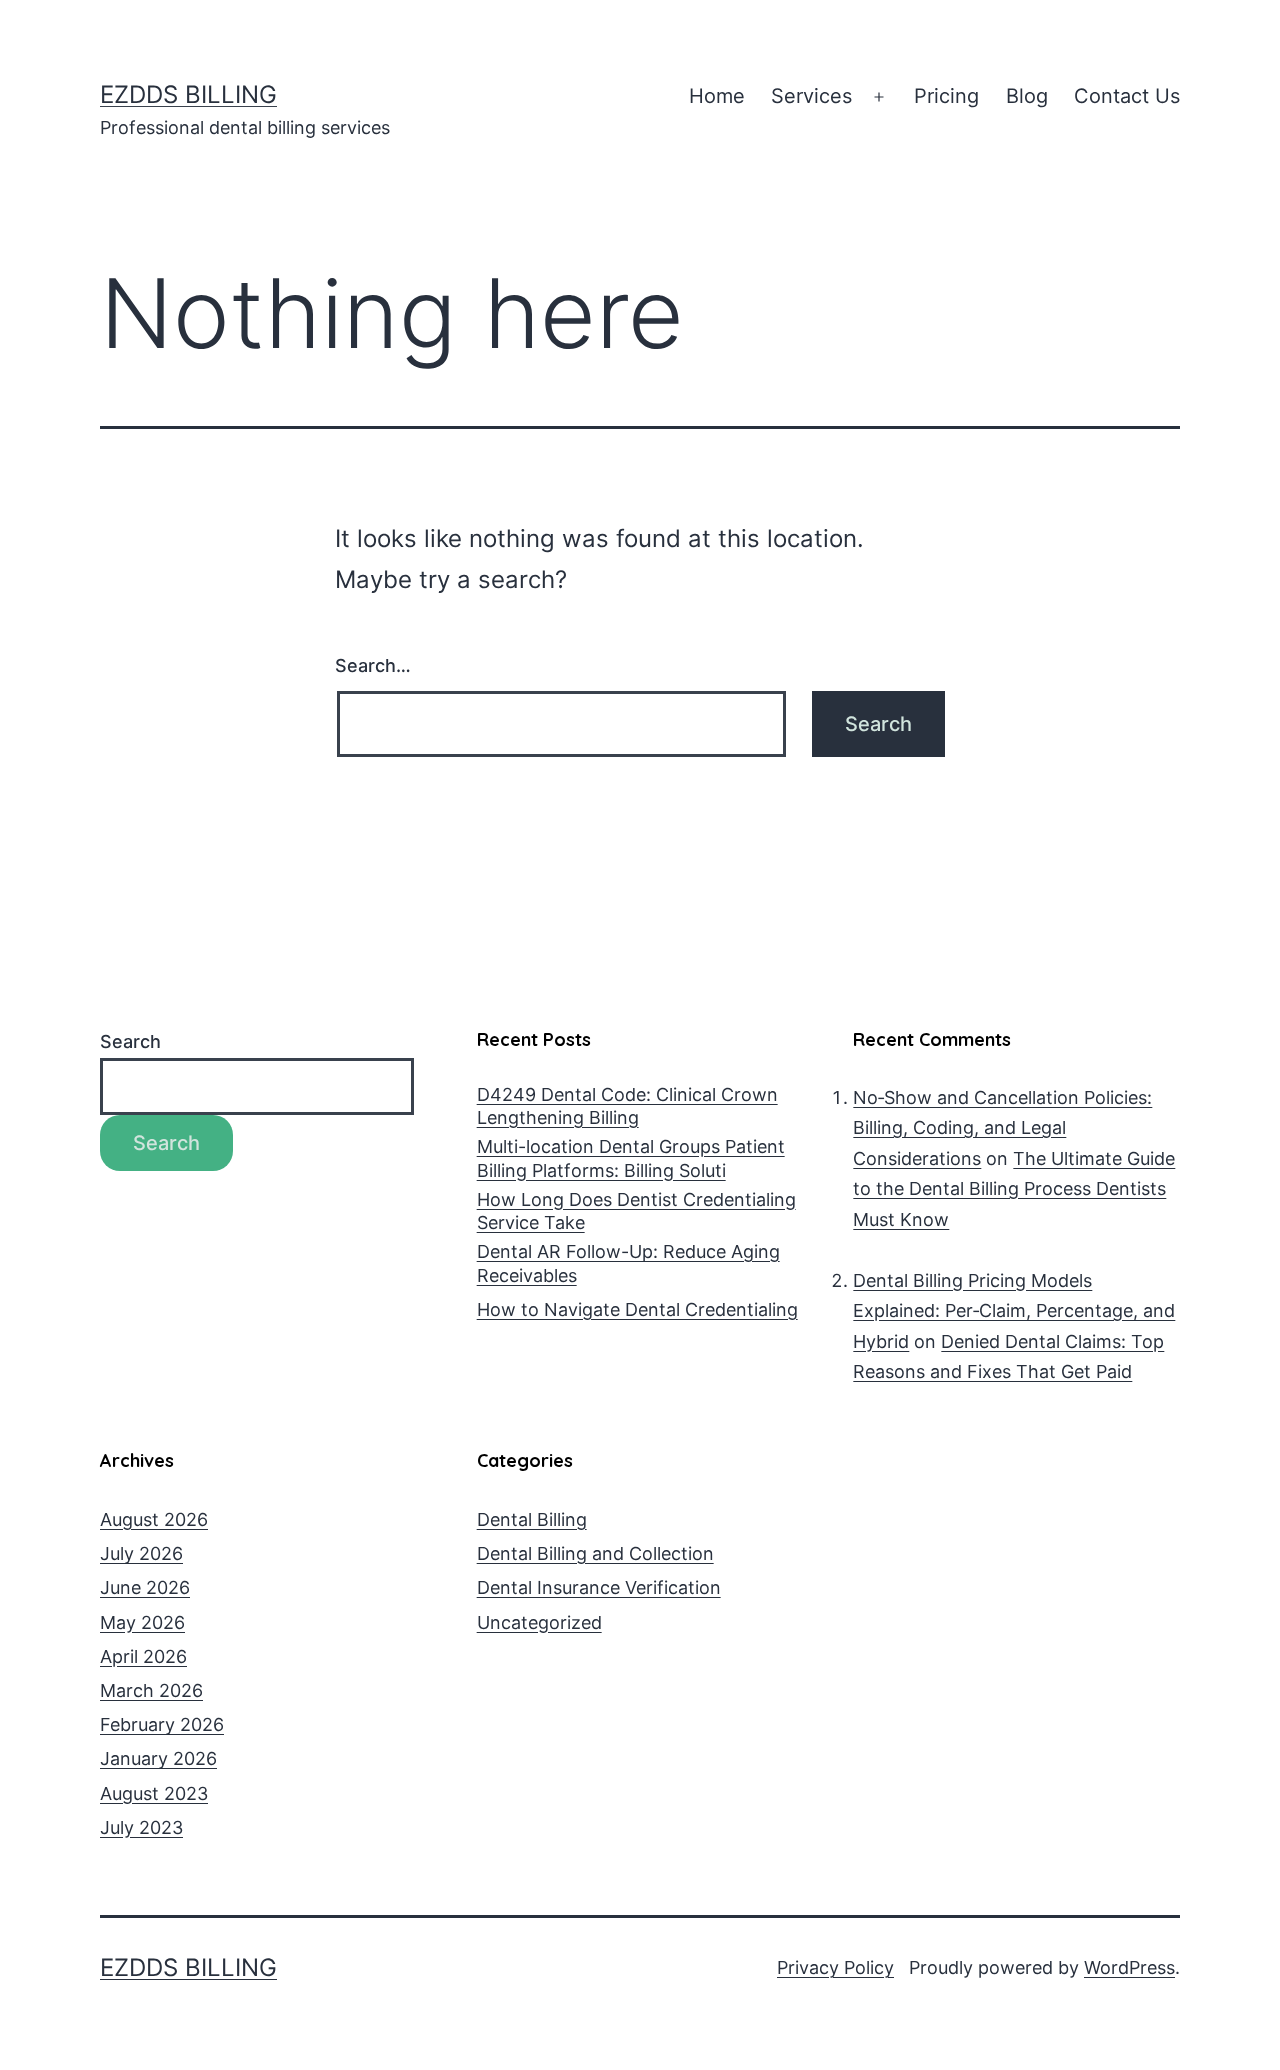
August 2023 (154, 1793)
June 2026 (145, 1587)
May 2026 (142, 1622)
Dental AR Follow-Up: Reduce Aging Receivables (628, 1263)
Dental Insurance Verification (599, 1587)
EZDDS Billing (188, 94)
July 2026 (141, 1553)
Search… (373, 665)
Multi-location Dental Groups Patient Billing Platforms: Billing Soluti (631, 1158)
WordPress (1129, 1967)
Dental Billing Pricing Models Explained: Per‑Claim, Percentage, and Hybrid (1014, 1311)
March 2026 (151, 1690)
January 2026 (158, 1758)
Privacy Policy (835, 1967)
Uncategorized (539, 1622)
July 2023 (141, 1827)
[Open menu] (879, 97)
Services (811, 96)
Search (130, 1041)
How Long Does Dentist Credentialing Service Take (636, 1211)
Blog (1027, 96)
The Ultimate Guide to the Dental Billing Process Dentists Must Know (1014, 1189)
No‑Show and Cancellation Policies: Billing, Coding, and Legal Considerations (1002, 1128)
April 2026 (143, 1656)
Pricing (946, 96)
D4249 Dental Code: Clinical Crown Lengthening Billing (627, 1106)
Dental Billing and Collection (595, 1553)
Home (717, 96)
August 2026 (154, 1519)
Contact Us (1127, 96)
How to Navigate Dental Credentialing (637, 1309)
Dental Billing (532, 1519)
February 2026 (162, 1724)
